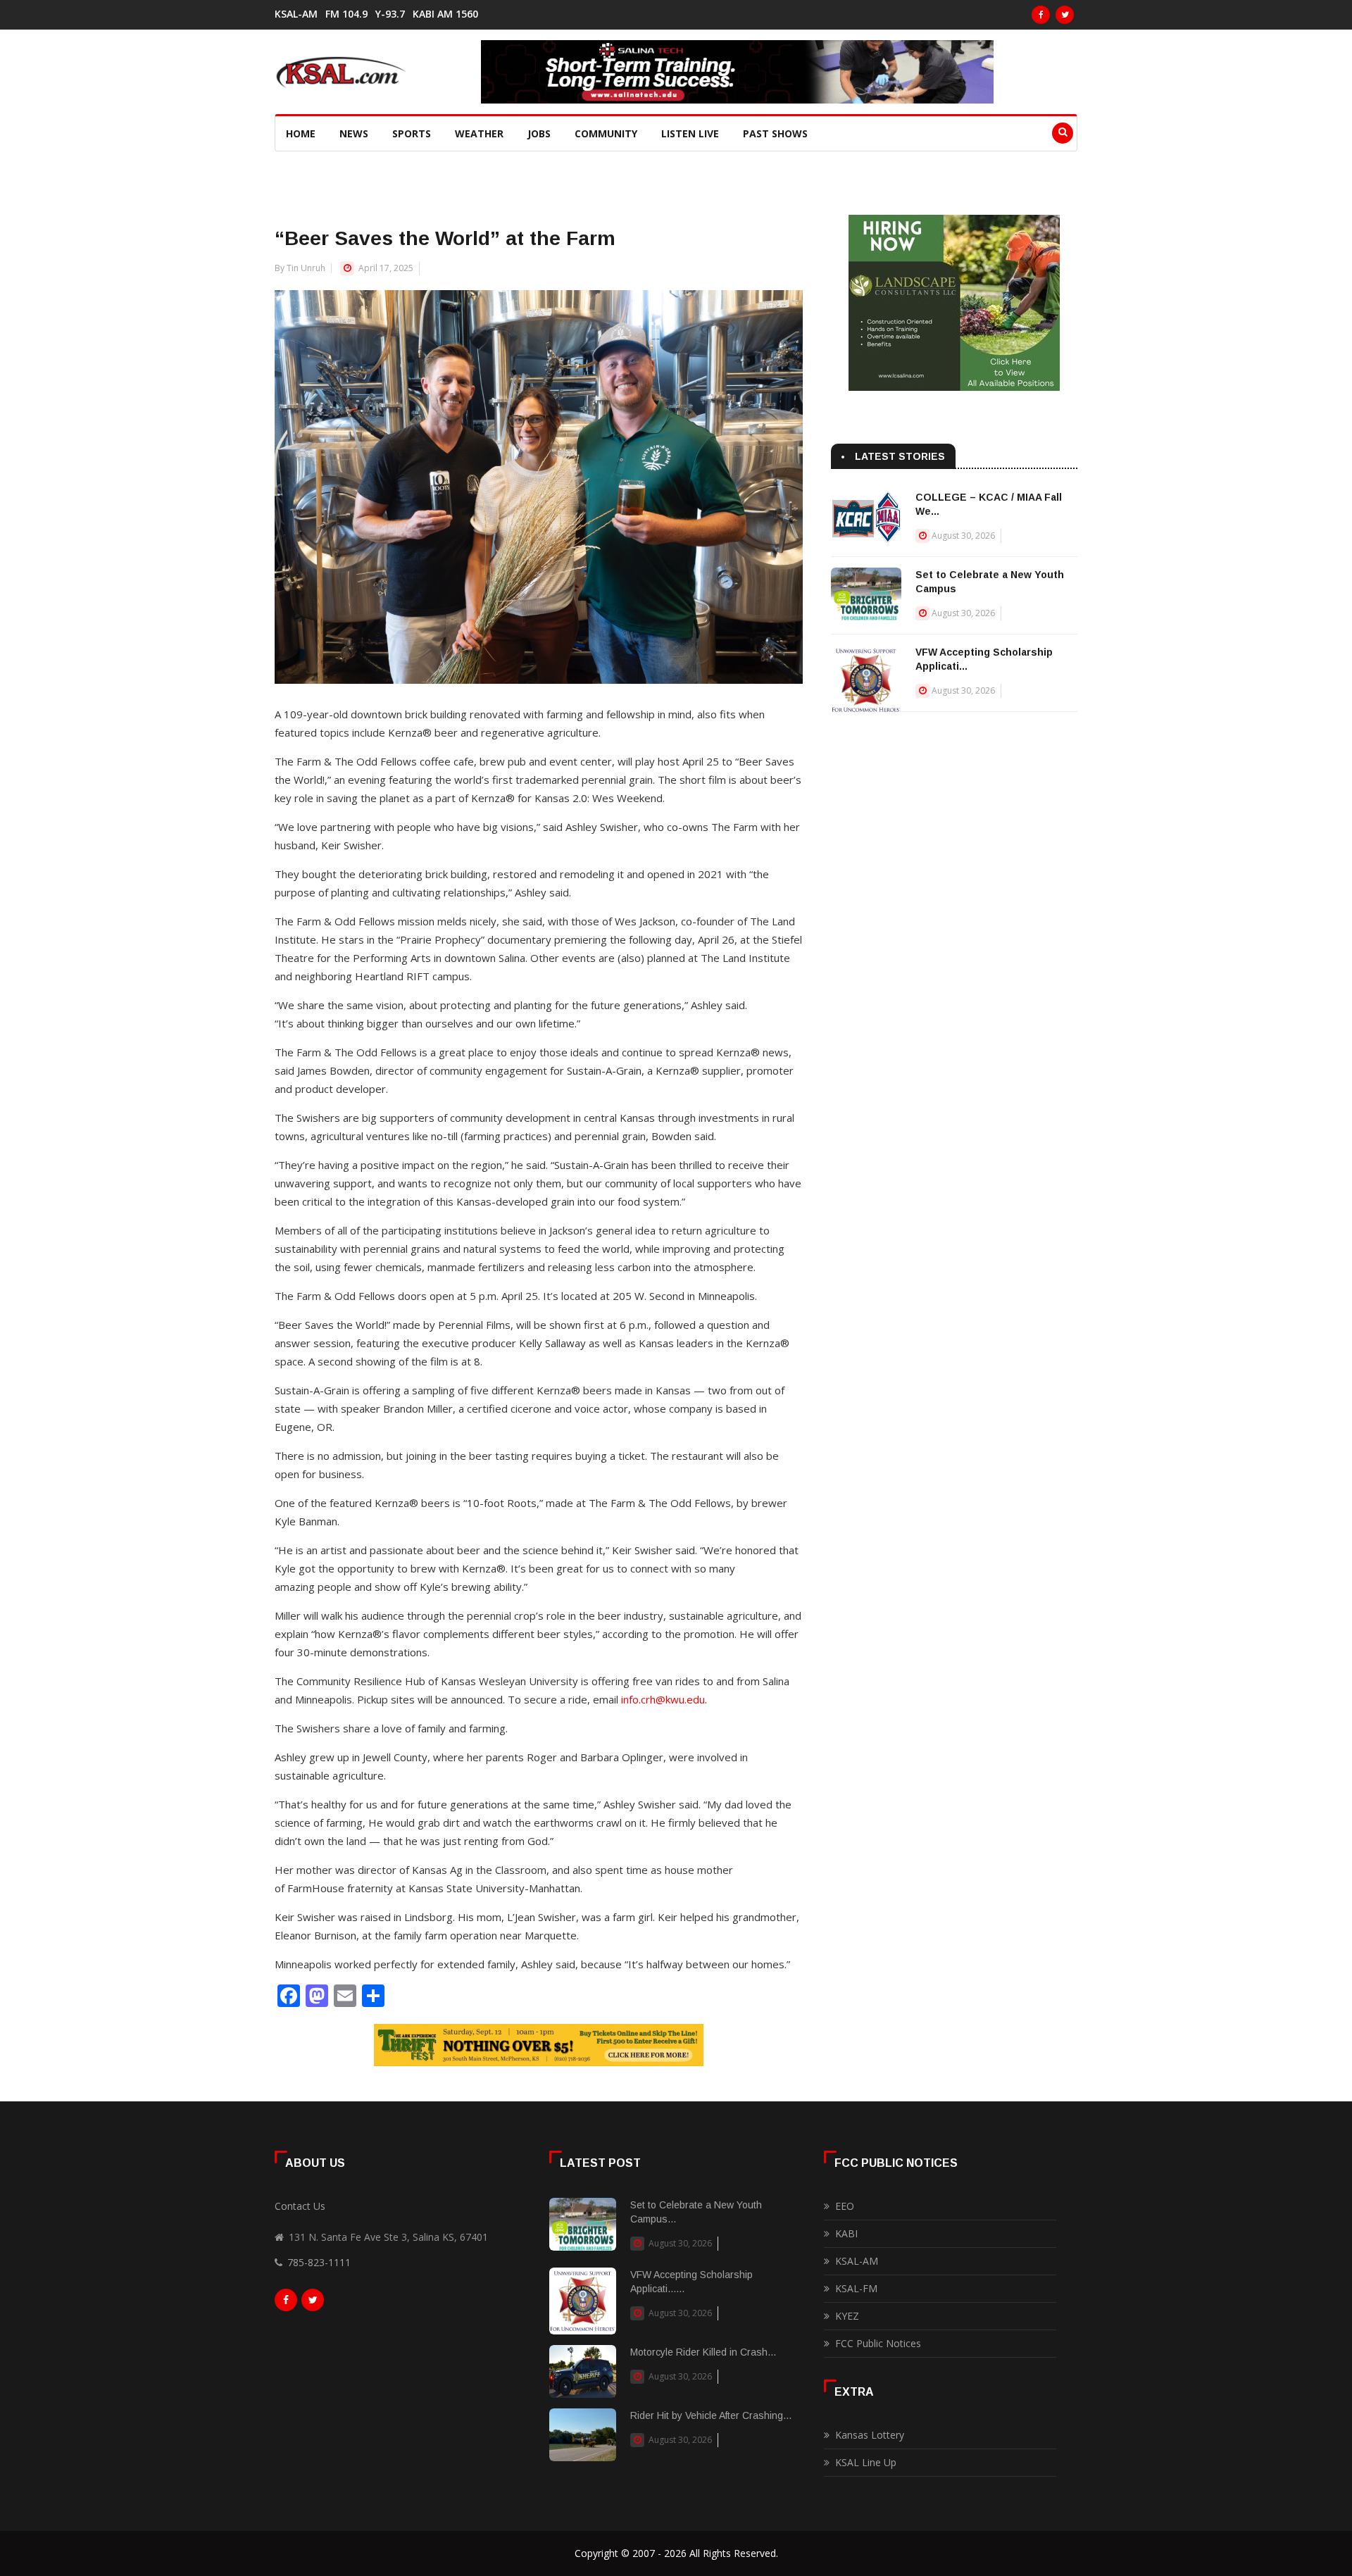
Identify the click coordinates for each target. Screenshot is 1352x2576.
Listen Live (690, 133)
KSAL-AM (296, 14)
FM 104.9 (346, 14)
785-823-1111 (319, 2262)
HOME (301, 133)
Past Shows (775, 133)
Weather (479, 133)
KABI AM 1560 (445, 14)
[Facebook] (1041, 15)
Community (606, 133)
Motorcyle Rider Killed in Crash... (703, 2352)
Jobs (539, 133)
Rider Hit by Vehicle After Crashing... (711, 2415)
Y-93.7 (390, 14)
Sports (412, 133)
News (354, 133)
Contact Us (300, 2206)
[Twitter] (1065, 15)
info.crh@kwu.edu (663, 1699)
